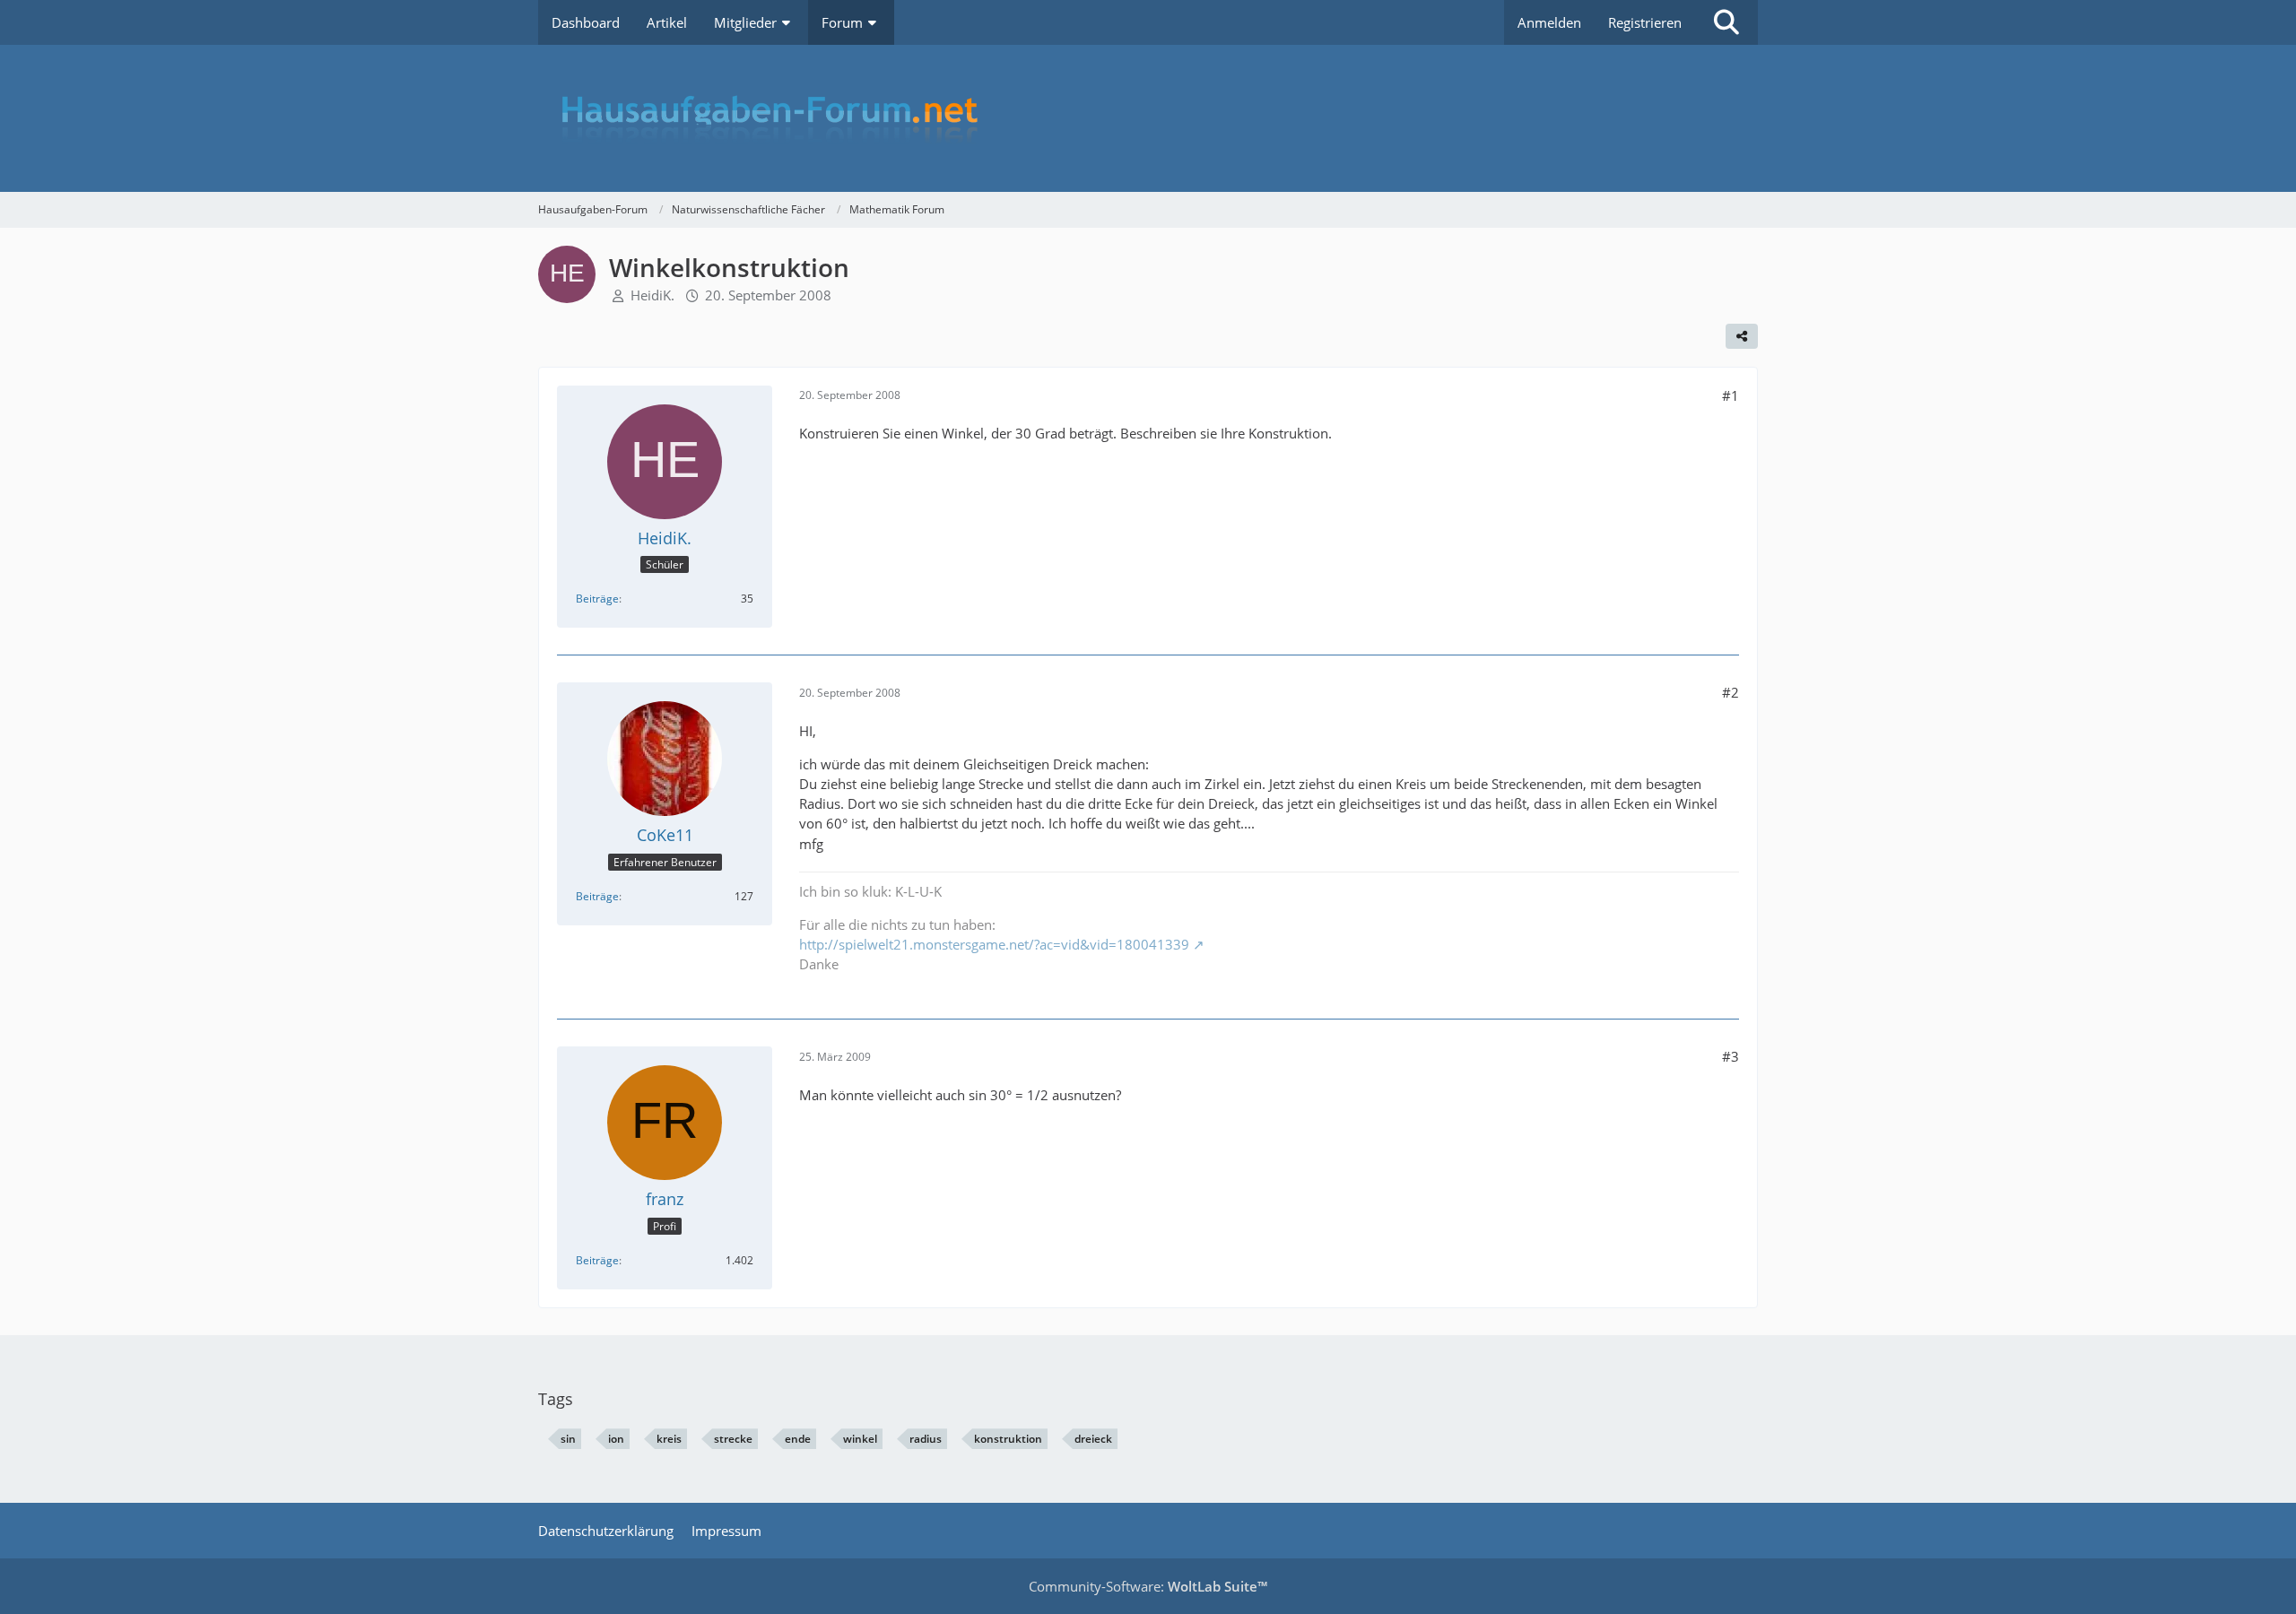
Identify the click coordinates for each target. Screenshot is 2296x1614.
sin (568, 1439)
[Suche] (1726, 22)
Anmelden (1549, 22)
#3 (1731, 1056)
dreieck (1093, 1439)
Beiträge (597, 599)
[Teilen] (1742, 336)
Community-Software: (1148, 1586)
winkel (860, 1439)
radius (926, 1439)
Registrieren (1645, 22)
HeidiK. (652, 295)
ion (616, 1439)
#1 (1731, 395)
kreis (669, 1439)
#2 (1731, 692)
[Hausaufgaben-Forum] (1148, 118)
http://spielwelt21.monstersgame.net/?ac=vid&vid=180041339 (994, 944)
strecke (733, 1439)
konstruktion (1008, 1439)
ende (798, 1439)
